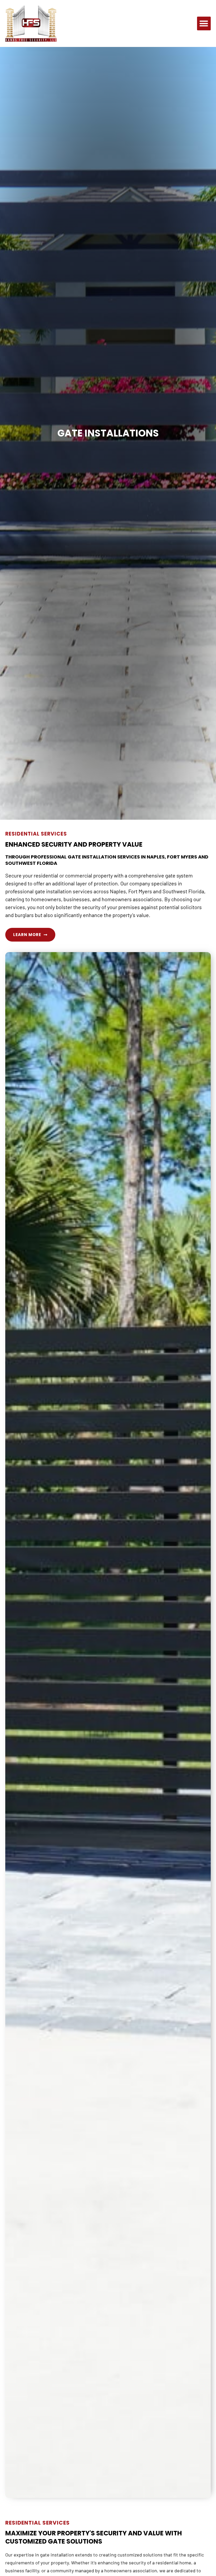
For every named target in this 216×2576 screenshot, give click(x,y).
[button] (204, 24)
